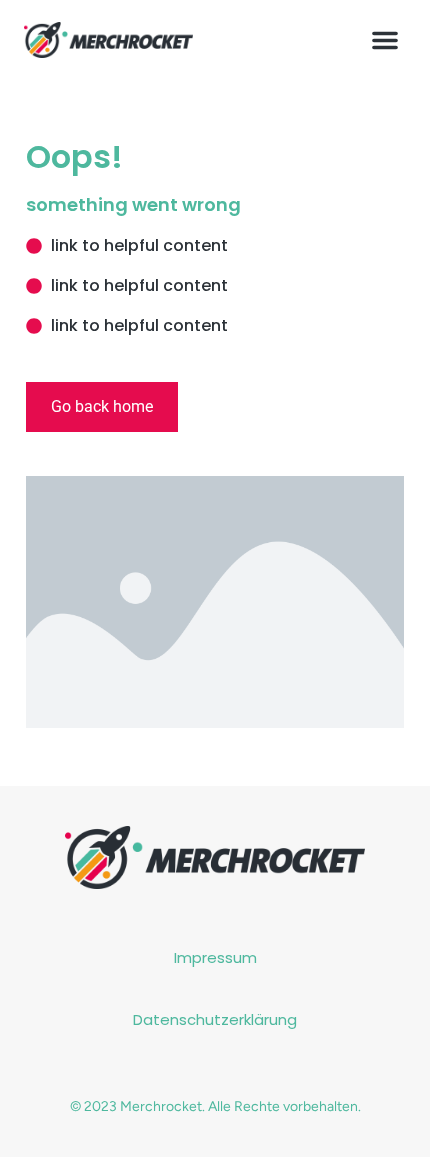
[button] (385, 40)
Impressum (215, 957)
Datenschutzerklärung (215, 1019)
